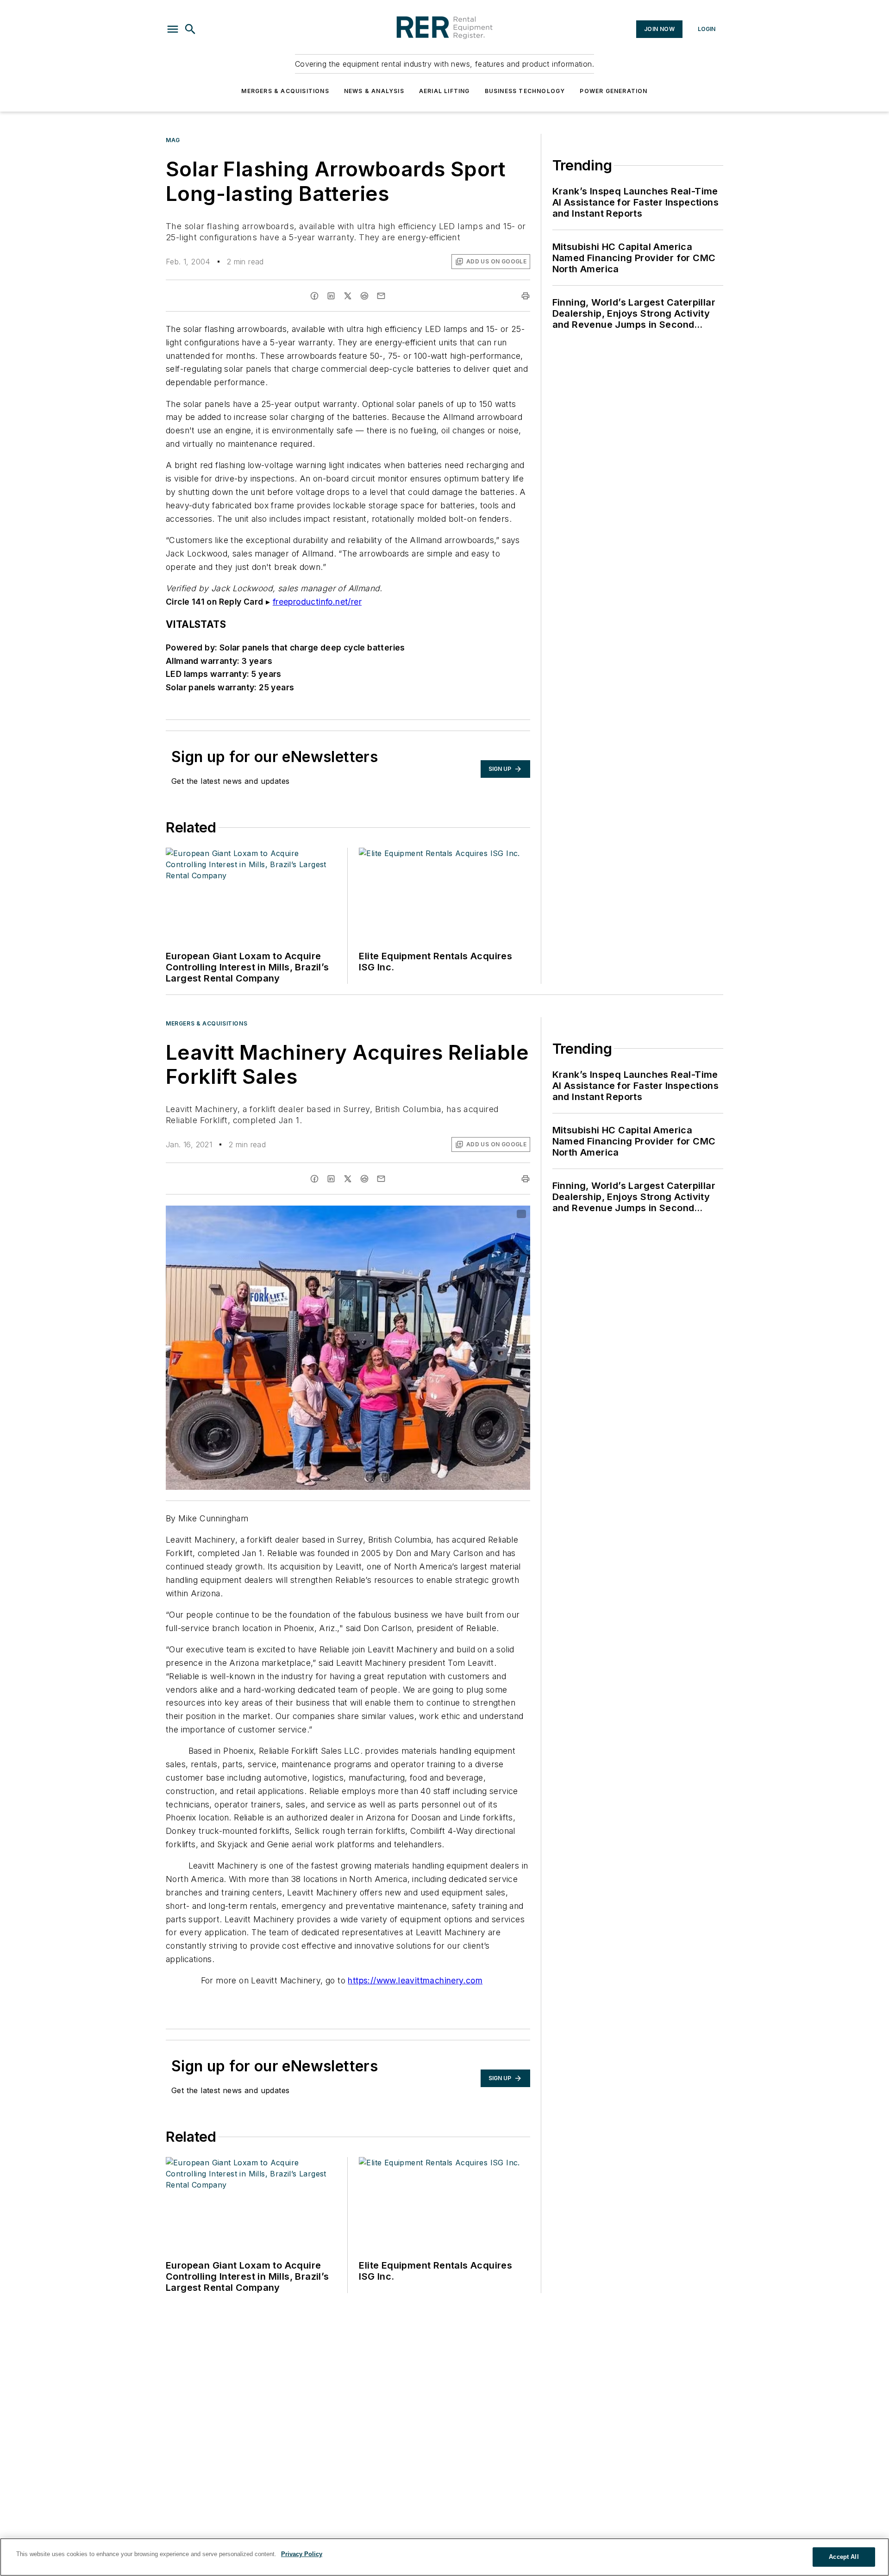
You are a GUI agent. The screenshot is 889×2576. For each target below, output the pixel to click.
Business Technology (525, 91)
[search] (190, 29)
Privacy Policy (302, 2554)
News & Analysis (374, 91)
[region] (444, 2557)
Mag (173, 140)
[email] (381, 296)
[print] (526, 296)
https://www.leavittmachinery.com (415, 1980)
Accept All (844, 2557)
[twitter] (348, 296)
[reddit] (364, 296)
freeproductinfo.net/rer (317, 602)
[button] (173, 29)
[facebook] (314, 296)
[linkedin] (331, 296)
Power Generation (614, 91)
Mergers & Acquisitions (285, 91)
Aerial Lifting (444, 91)
